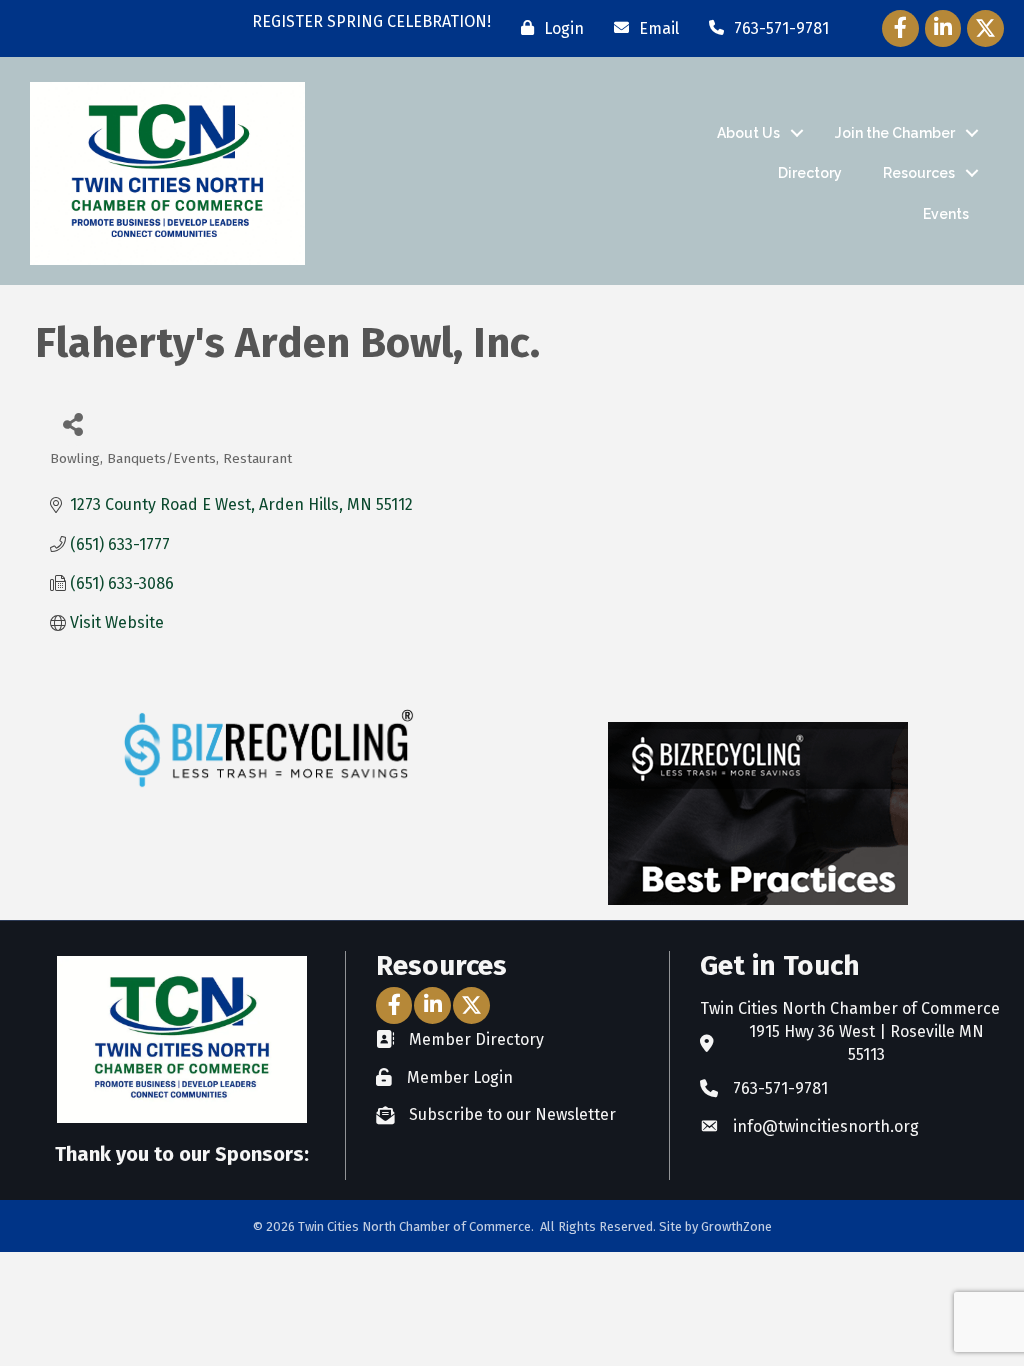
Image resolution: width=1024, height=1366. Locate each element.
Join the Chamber (895, 133)
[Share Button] (72, 423)
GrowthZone (736, 1226)
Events (946, 214)
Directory (810, 173)
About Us (748, 133)
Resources (919, 173)
